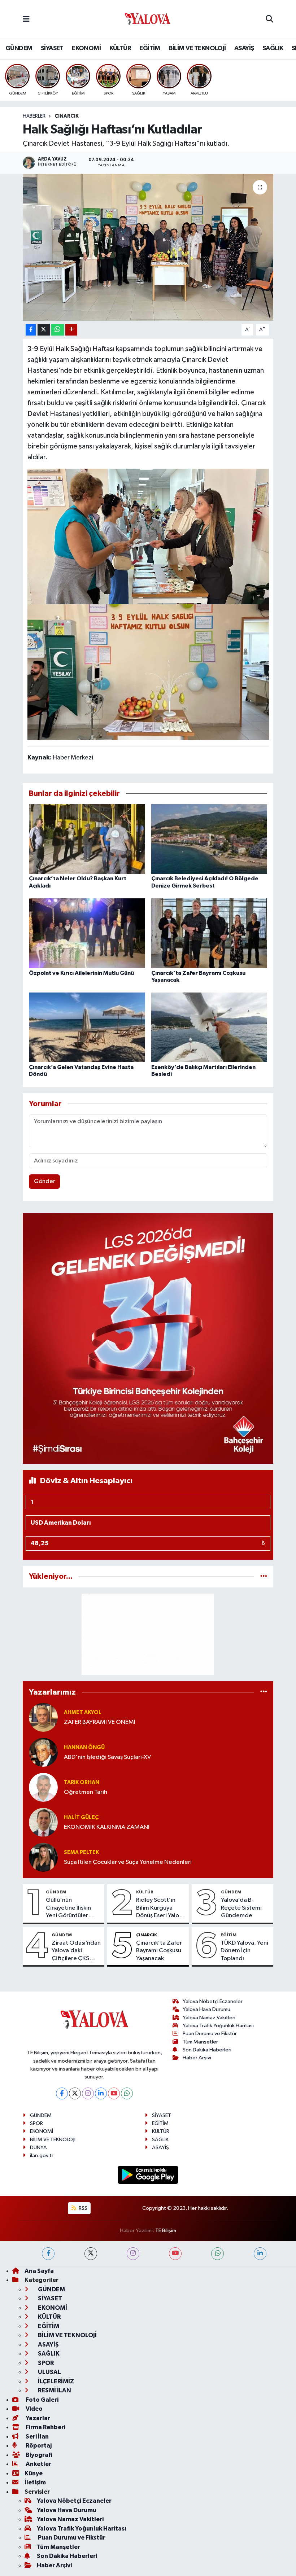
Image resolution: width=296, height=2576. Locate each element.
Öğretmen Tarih (86, 1792)
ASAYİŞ (244, 48)
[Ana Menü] (26, 19)
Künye (34, 2473)
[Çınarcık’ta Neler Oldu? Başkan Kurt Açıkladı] (87, 839)
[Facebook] (62, 2093)
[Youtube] (114, 2093)
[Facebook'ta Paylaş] (31, 330)
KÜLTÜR (120, 48)
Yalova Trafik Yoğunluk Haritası (218, 2026)
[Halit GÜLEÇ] (43, 1822)
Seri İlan (37, 2437)
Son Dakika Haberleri (207, 2050)
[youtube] (175, 2254)
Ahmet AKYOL (83, 1712)
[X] (75, 2093)
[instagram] (133, 2254)
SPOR (36, 2123)
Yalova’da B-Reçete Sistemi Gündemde (241, 1908)
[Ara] (269, 19)
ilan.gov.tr (42, 2156)
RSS (82, 2208)
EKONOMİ (86, 48)
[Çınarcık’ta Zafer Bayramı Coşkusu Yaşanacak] (209, 933)
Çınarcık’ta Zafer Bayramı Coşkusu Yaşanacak (159, 1951)
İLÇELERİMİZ (55, 2381)
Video (34, 2409)
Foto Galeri (42, 2400)
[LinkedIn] (101, 2093)
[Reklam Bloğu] (148, 1338)
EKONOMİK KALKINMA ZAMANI (107, 1827)
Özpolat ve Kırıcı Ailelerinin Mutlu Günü (81, 973)
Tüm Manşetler (200, 2042)
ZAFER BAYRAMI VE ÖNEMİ (100, 1722)
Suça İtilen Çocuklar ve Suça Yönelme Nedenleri (128, 1862)
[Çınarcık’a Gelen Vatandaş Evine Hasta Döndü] (87, 1027)
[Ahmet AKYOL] (43, 1717)
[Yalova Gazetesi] (148, 20)
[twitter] (91, 2254)
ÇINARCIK (67, 116)
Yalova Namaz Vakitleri (209, 2018)
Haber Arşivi (197, 2058)
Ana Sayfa (39, 2271)
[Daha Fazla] (71, 330)
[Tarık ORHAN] (43, 1787)
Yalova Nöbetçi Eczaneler (213, 2001)
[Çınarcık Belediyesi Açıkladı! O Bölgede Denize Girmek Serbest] (209, 839)
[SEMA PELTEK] (43, 1857)
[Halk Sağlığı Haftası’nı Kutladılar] (148, 247)
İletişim (35, 2482)
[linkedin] (260, 2254)
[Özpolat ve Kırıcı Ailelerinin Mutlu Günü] (87, 933)
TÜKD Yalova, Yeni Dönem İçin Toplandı (244, 1951)
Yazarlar (37, 2418)
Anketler (38, 2464)
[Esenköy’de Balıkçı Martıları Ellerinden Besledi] (209, 1027)
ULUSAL (49, 2372)
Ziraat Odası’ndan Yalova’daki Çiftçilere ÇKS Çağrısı (76, 1951)
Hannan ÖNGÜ (84, 1747)
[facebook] (48, 2254)
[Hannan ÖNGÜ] (43, 1752)
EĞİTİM (150, 48)
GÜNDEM (19, 48)
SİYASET (52, 48)
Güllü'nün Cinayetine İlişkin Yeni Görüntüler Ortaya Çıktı (68, 1908)
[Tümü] (264, 1576)
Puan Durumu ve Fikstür (210, 2034)
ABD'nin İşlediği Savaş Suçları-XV (107, 1757)
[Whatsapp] (127, 2093)
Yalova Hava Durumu (206, 2009)
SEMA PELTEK (81, 1852)
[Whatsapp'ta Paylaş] (58, 330)
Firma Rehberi (45, 2427)
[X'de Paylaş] (44, 330)
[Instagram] (88, 2093)
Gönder (45, 1181)
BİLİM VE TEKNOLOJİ (197, 48)
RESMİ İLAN (54, 2390)
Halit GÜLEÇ (81, 1817)
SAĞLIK (273, 48)
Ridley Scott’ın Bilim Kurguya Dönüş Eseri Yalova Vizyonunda (161, 1908)
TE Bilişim (166, 2231)
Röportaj (38, 2446)
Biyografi (38, 2455)
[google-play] (148, 2175)
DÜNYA (38, 2148)
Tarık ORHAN (82, 1782)
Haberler (34, 116)
